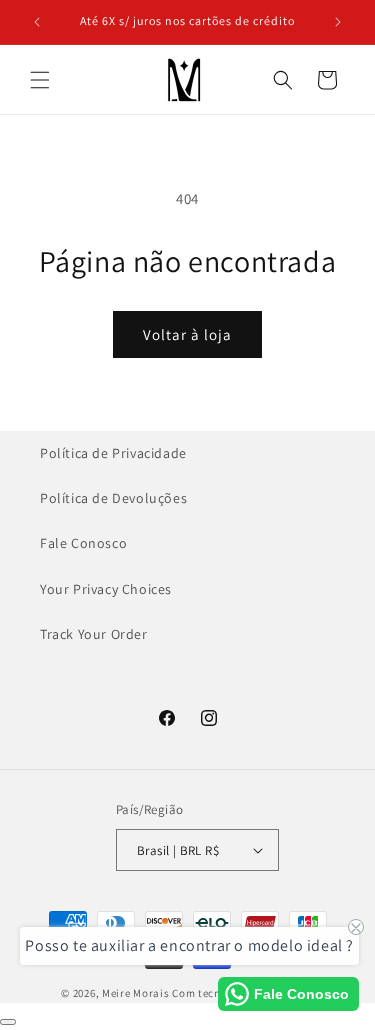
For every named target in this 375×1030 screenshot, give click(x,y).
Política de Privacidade (113, 453)
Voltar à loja (187, 334)
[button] (40, 80)
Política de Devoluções (113, 498)
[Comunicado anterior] (37, 22)
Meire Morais (135, 993)
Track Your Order (94, 634)
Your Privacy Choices (106, 589)
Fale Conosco (83, 543)
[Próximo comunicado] (338, 22)
